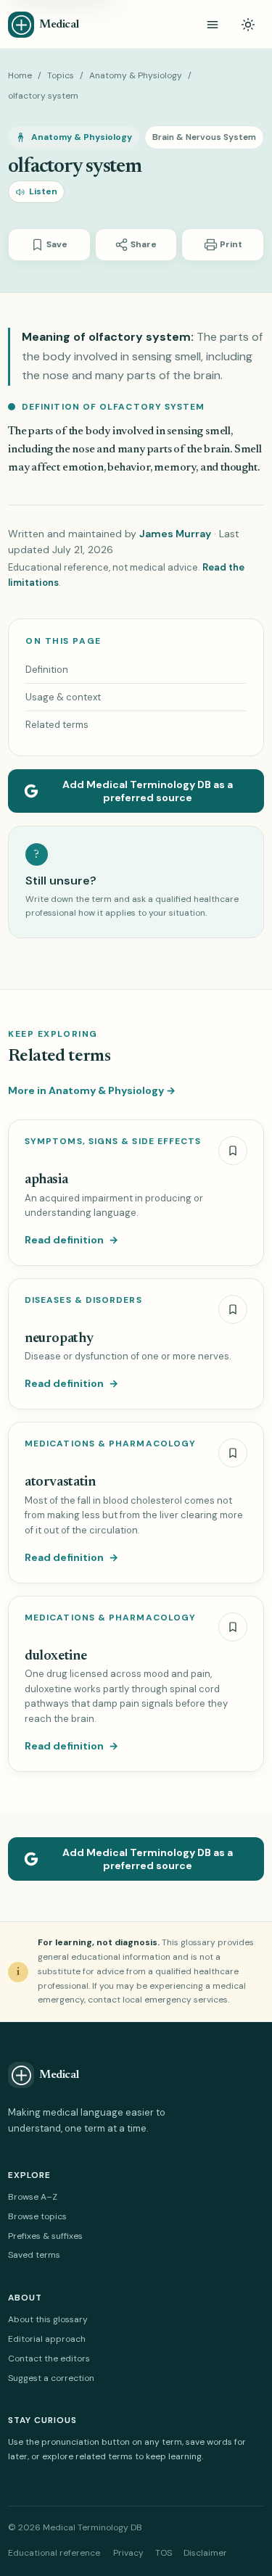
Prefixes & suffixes (45, 2236)
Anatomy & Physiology (136, 75)
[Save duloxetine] (233, 1627)
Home (20, 75)
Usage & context (63, 697)
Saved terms (34, 2255)
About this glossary (48, 2319)
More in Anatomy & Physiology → (92, 1090)
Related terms (57, 725)
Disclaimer (205, 2553)
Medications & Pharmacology (110, 1444)
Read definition (71, 1240)
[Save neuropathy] (233, 1309)
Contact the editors (49, 2358)
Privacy (128, 2553)
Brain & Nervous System (204, 137)
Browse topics (37, 2216)
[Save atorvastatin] (233, 1453)
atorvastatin (60, 1482)
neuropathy (59, 1339)
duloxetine (55, 1656)
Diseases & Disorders (83, 1300)
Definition (47, 670)
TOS (164, 2553)
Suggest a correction (51, 2378)
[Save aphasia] (233, 1151)
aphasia (46, 1180)
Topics (61, 75)
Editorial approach (47, 2339)
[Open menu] (213, 25)
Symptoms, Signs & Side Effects (113, 1142)
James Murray (175, 534)
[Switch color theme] (248, 25)
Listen (43, 191)
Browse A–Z (33, 2197)
